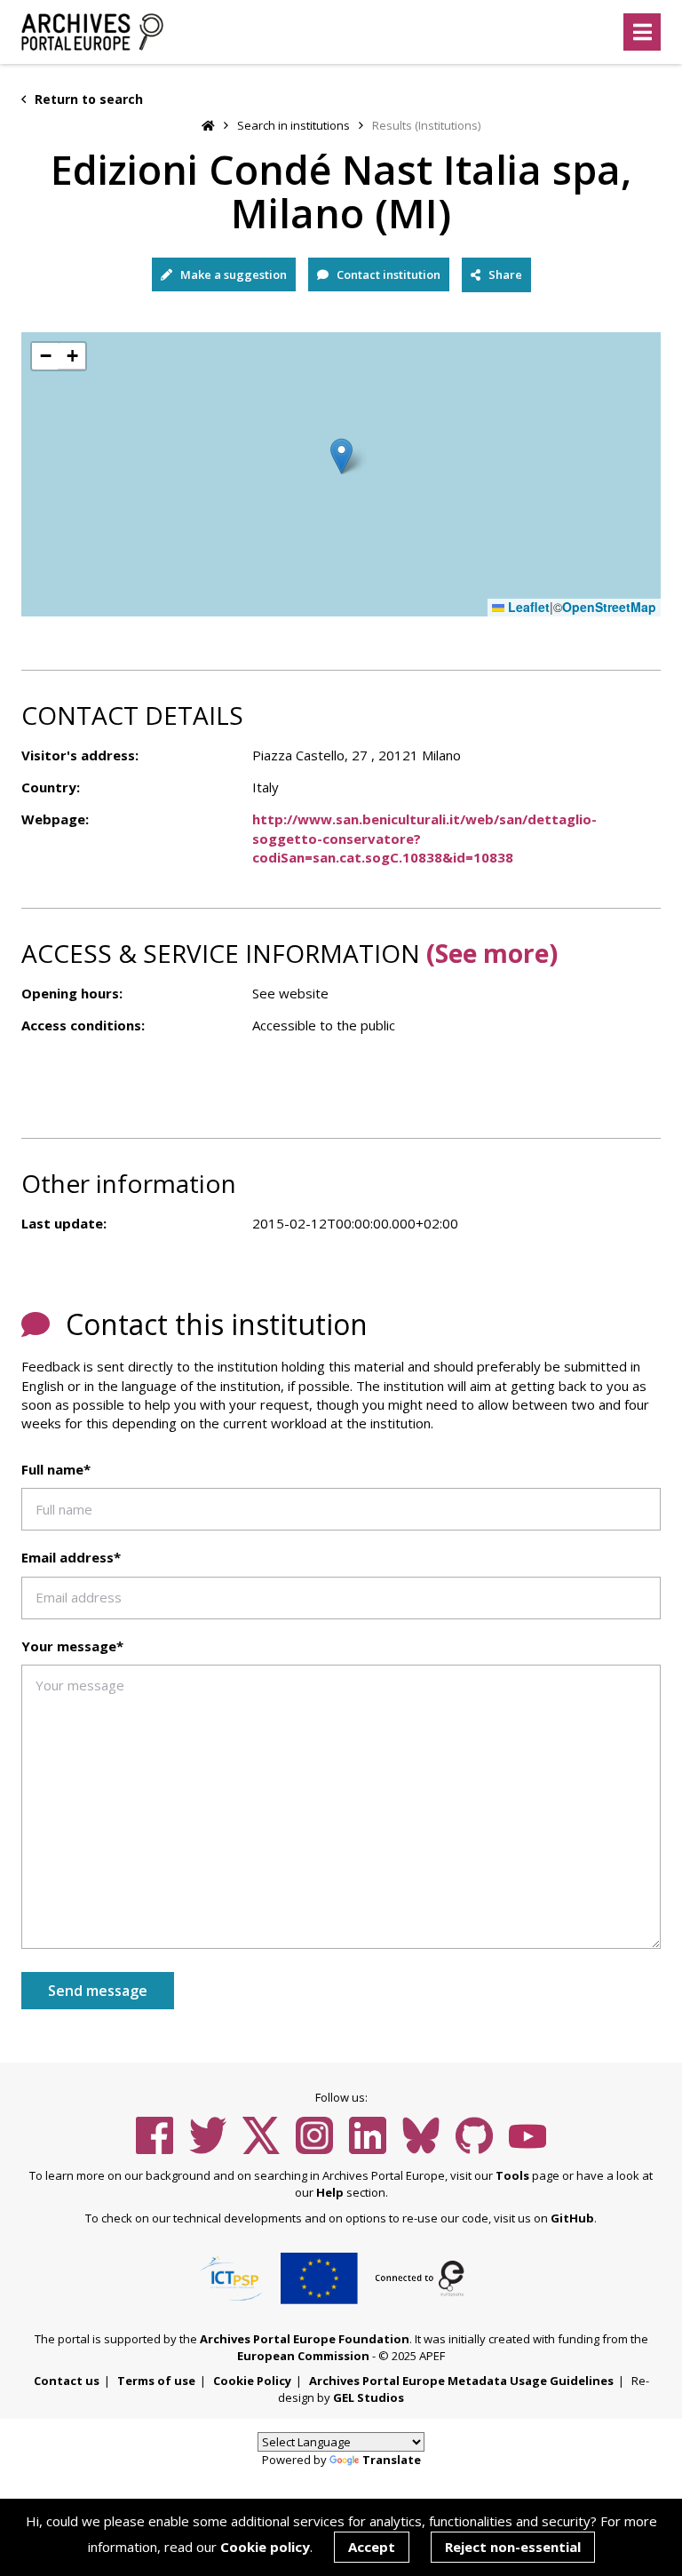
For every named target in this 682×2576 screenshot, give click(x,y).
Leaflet (527, 607)
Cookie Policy (252, 2381)
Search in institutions (293, 125)
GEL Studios (369, 2397)
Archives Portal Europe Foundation (305, 2339)
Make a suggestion (232, 274)
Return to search (87, 99)
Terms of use (156, 2381)
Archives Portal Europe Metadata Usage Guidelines (461, 2381)
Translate (392, 2460)
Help (330, 2192)
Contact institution (387, 274)
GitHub (572, 2218)
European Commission (303, 2356)
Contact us (67, 2381)
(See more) (492, 953)
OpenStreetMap (609, 607)
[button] (341, 456)
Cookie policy (265, 2547)
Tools (512, 2175)
